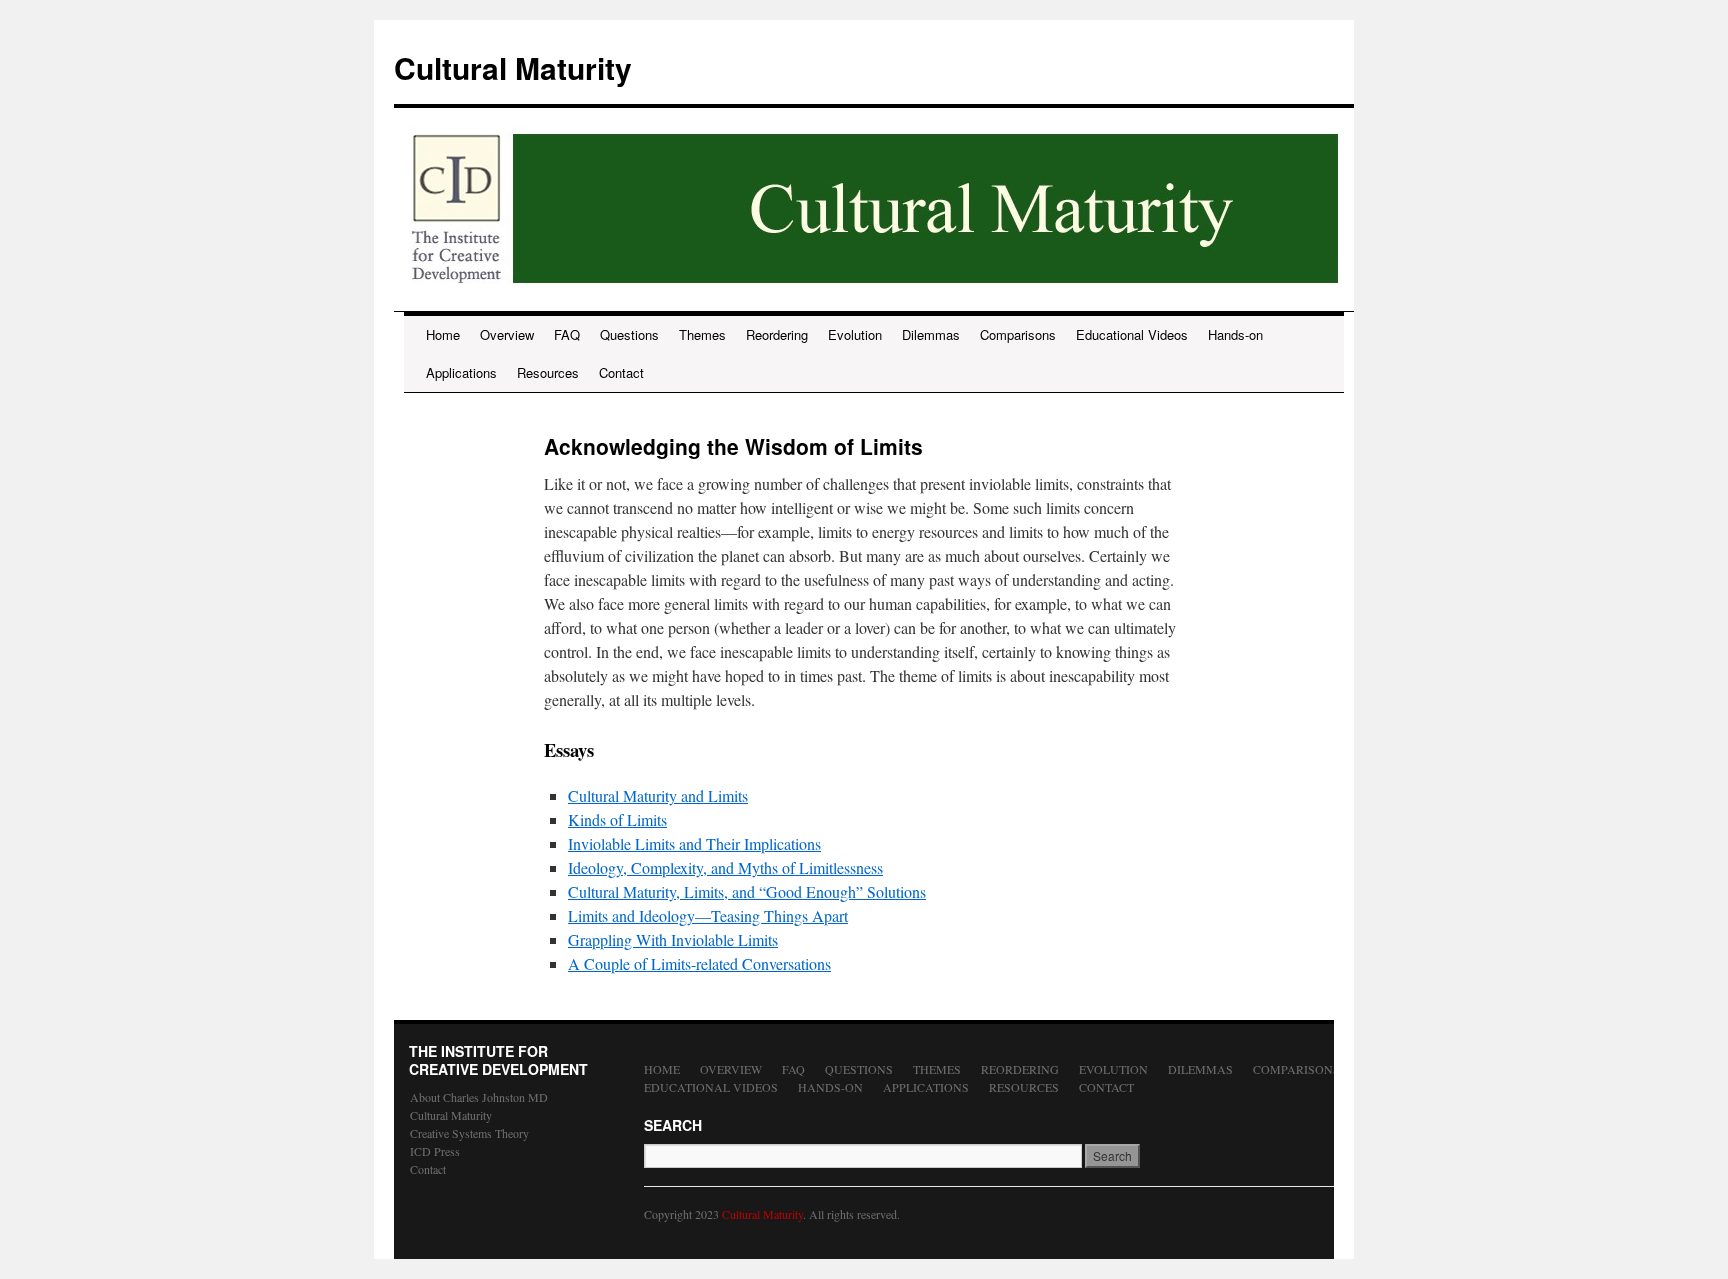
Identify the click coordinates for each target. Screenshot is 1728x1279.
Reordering (777, 334)
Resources (548, 372)
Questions (629, 334)
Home (443, 334)
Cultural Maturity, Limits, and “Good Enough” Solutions (747, 891)
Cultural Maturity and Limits (658, 795)
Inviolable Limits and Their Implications (694, 843)
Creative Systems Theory (469, 1133)
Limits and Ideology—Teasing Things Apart (708, 915)
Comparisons (1018, 334)
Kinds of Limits (617, 819)
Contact (621, 372)
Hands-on (1235, 334)
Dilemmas (931, 334)
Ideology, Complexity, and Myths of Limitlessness (725, 867)
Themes (702, 334)
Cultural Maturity (513, 67)
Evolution (855, 334)
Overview (507, 334)
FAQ (567, 334)
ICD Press (435, 1151)
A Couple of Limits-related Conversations (699, 963)
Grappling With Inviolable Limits (673, 939)
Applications (461, 372)
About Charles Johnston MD (479, 1097)
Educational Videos (1132, 334)
